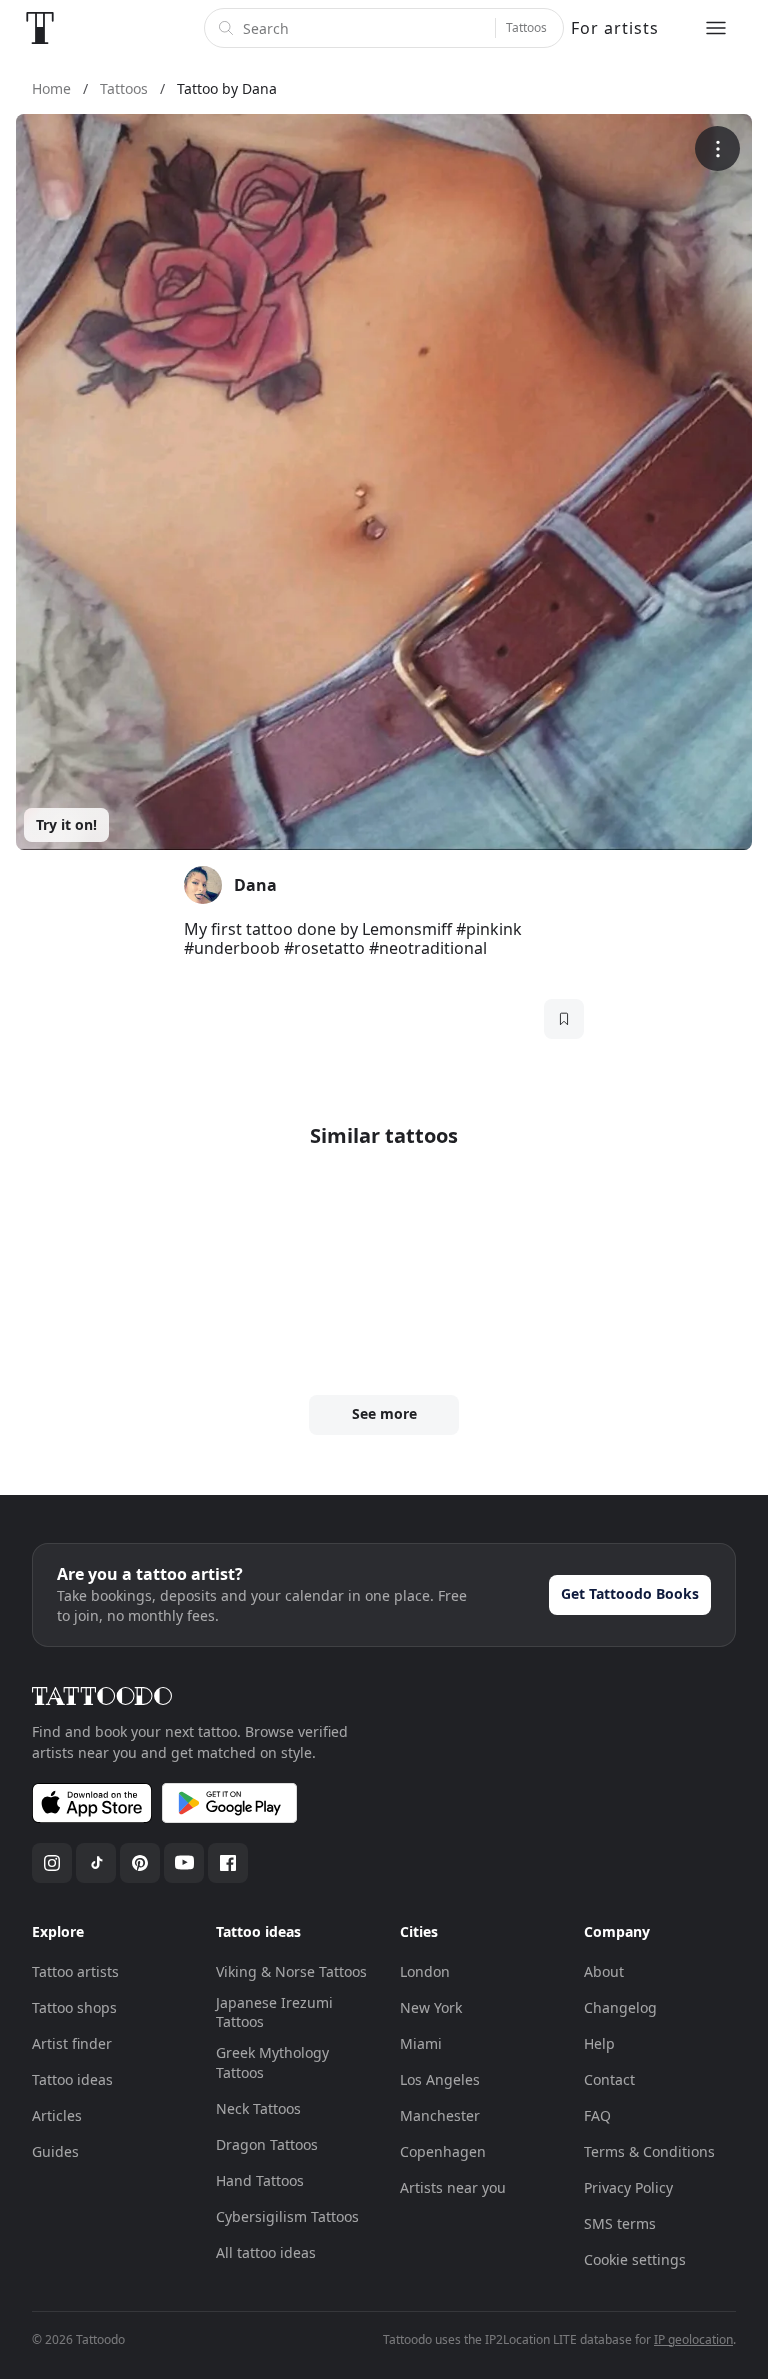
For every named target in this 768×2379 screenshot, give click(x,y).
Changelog (620, 2007)
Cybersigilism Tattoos (287, 2216)
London (425, 1971)
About (604, 1971)
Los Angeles (440, 2079)
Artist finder (72, 2043)
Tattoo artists (75, 1971)
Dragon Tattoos (267, 2144)
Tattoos (526, 27)
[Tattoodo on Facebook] (228, 1863)
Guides (55, 2151)
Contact (609, 2079)
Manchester (440, 2115)
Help (599, 2043)
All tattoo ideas (266, 2252)
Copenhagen (443, 2151)
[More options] (717, 148)
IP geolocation (693, 2339)
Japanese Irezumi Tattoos (274, 2012)
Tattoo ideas (72, 2079)
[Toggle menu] (716, 28)
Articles (57, 2115)
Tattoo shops (74, 2007)
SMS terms (620, 2223)
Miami (421, 2043)
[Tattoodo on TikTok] (96, 1863)
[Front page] (40, 28)
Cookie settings (635, 2259)
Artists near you (453, 2187)
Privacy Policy (628, 2187)
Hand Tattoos (260, 2180)
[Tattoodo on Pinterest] (140, 1863)
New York (431, 2007)
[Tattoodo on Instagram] (52, 1863)
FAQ (597, 2115)
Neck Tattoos (258, 2108)
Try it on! (66, 824)
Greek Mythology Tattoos (272, 2062)
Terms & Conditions (649, 2151)
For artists (615, 28)
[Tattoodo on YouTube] (184, 1863)
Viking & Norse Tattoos (291, 1971)
